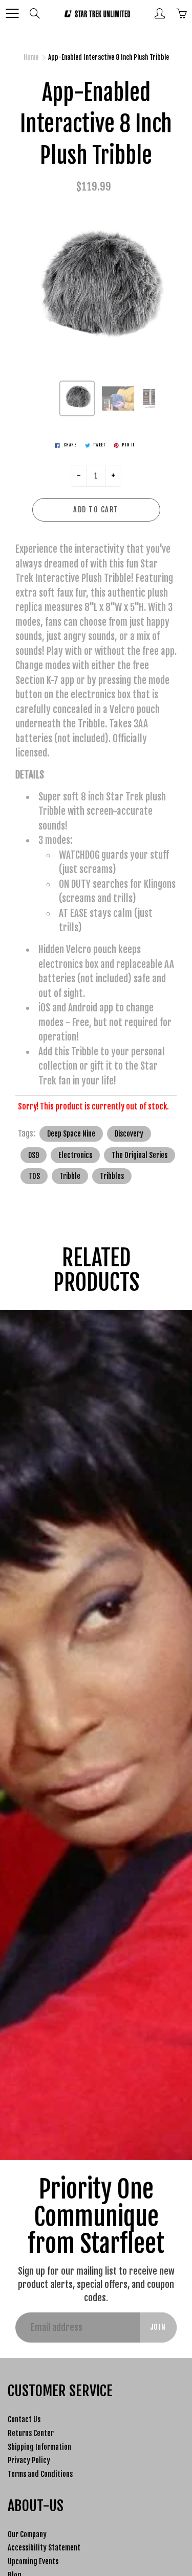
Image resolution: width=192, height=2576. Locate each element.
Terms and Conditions (40, 2474)
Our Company (27, 2534)
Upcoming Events (33, 2561)
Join (158, 2327)
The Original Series (140, 1155)
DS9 (34, 1155)
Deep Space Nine (71, 1134)
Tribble (70, 1176)
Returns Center (31, 2433)
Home (31, 57)
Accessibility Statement (44, 2548)
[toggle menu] (12, 13)
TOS (34, 1176)
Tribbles (112, 1176)
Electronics (75, 1155)
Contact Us (24, 2419)
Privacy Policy (29, 2460)
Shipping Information (39, 2447)
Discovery (129, 1134)
